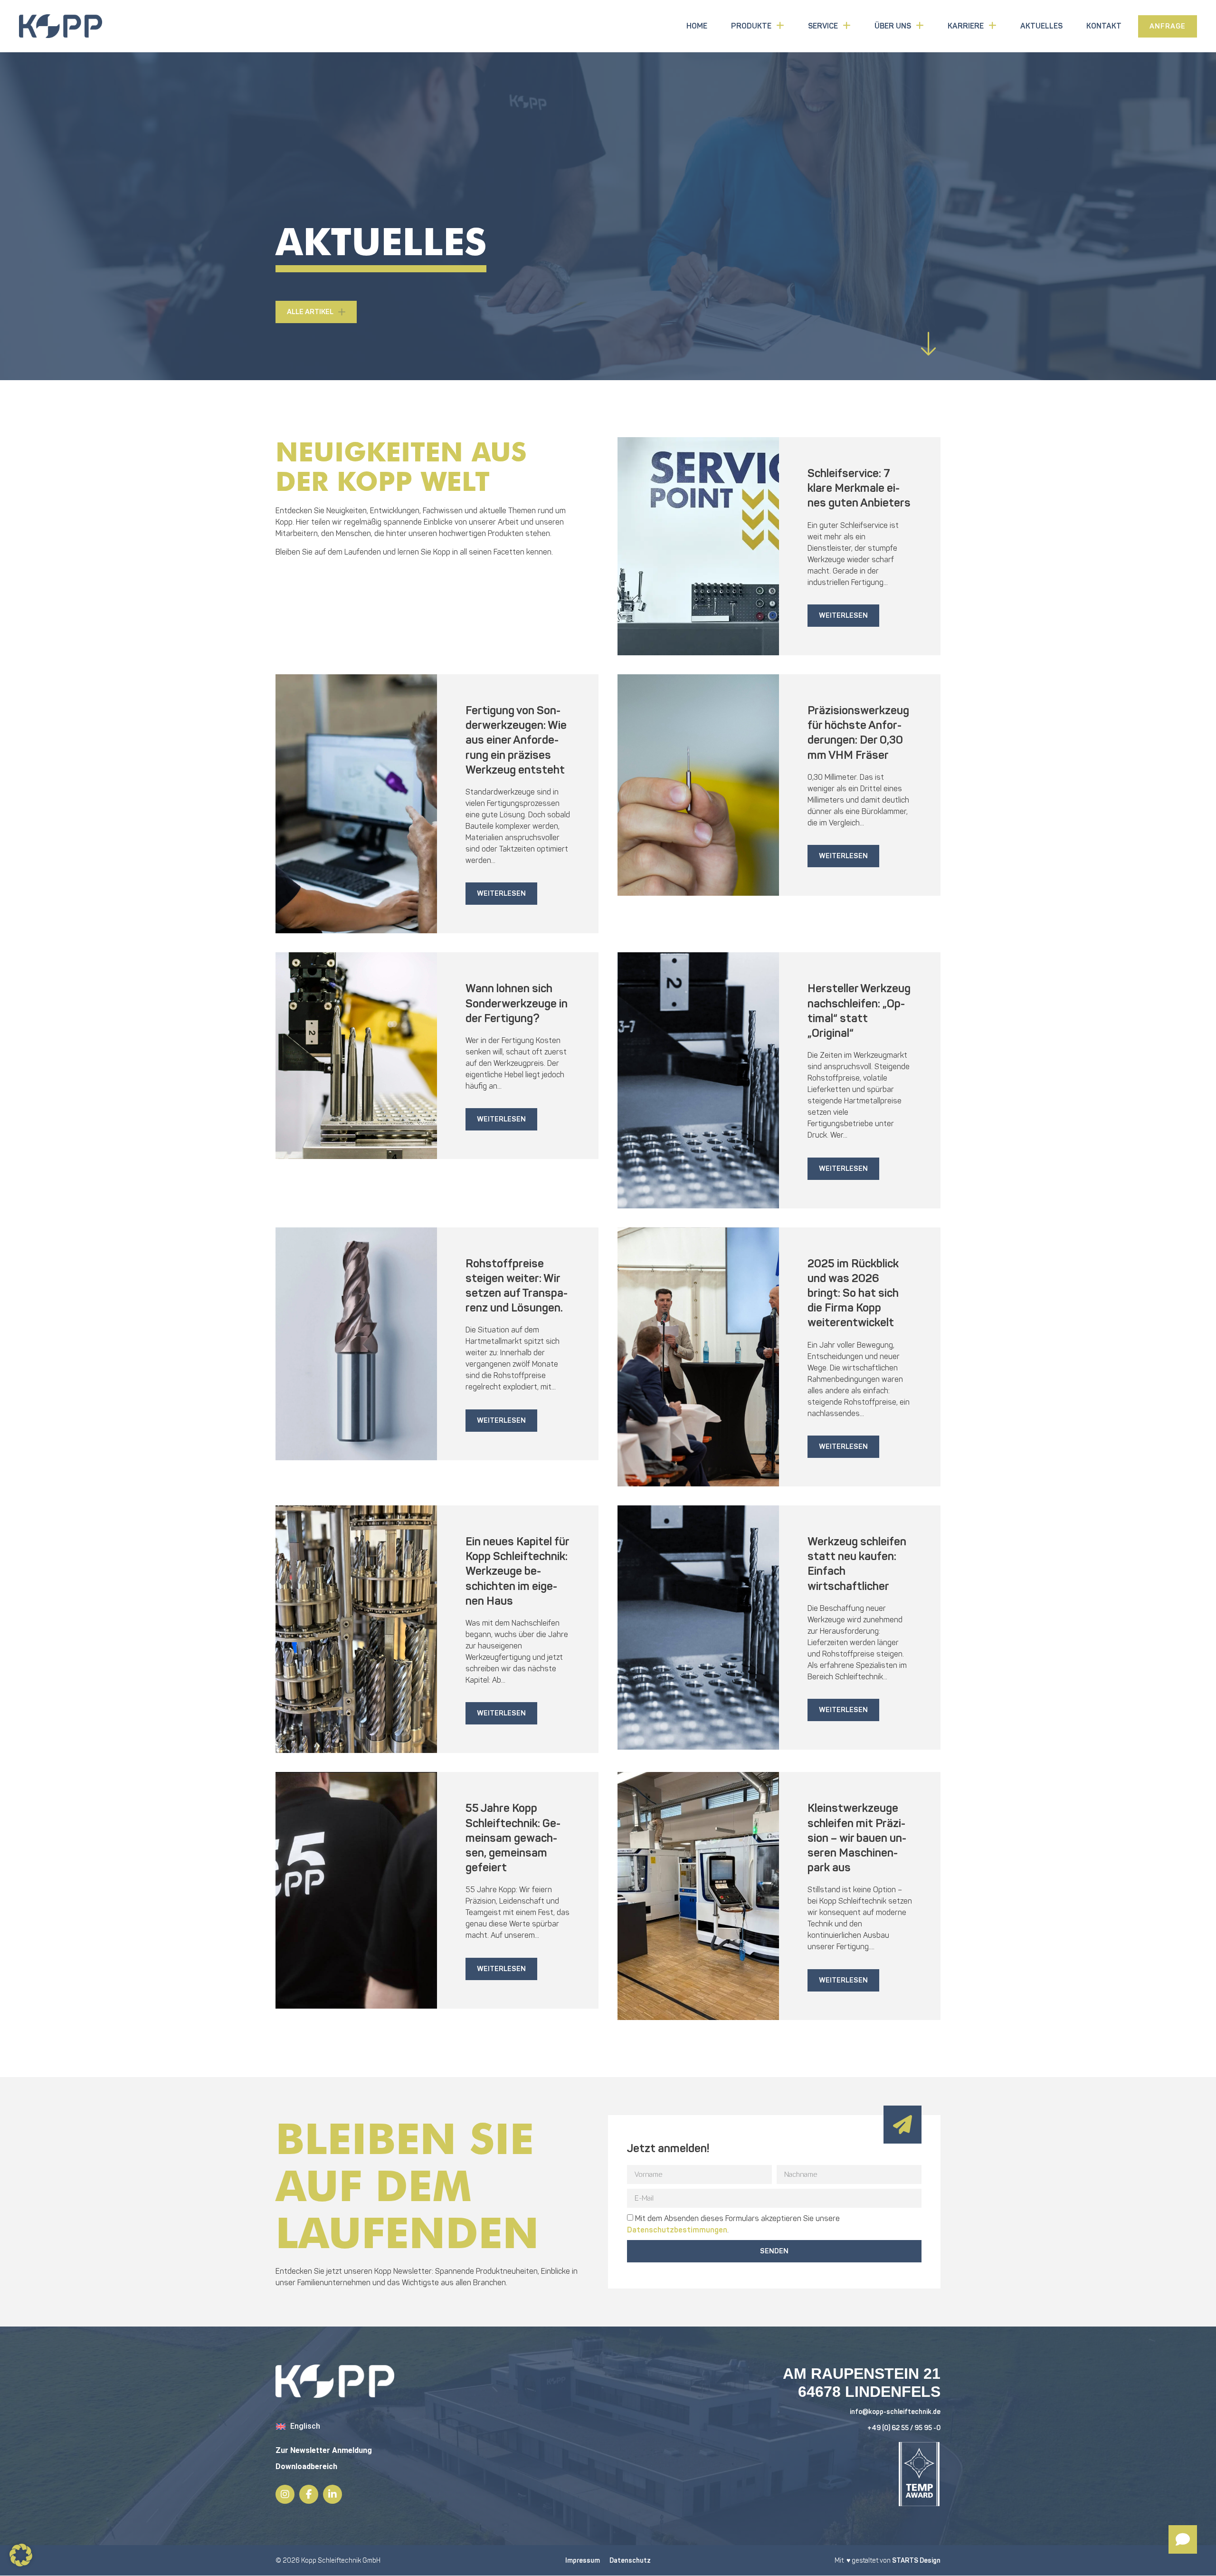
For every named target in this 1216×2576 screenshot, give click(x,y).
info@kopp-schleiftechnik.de (895, 2412)
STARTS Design (916, 2561)
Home (697, 26)
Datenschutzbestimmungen (677, 2230)
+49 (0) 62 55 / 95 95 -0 (904, 2428)
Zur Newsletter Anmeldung (324, 2450)
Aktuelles (1041, 26)
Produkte (751, 26)
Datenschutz (630, 2561)
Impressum (583, 2561)
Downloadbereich (306, 2466)
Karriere (966, 26)
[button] (21, 2555)
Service (823, 26)
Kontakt (1104, 26)
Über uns (893, 26)
